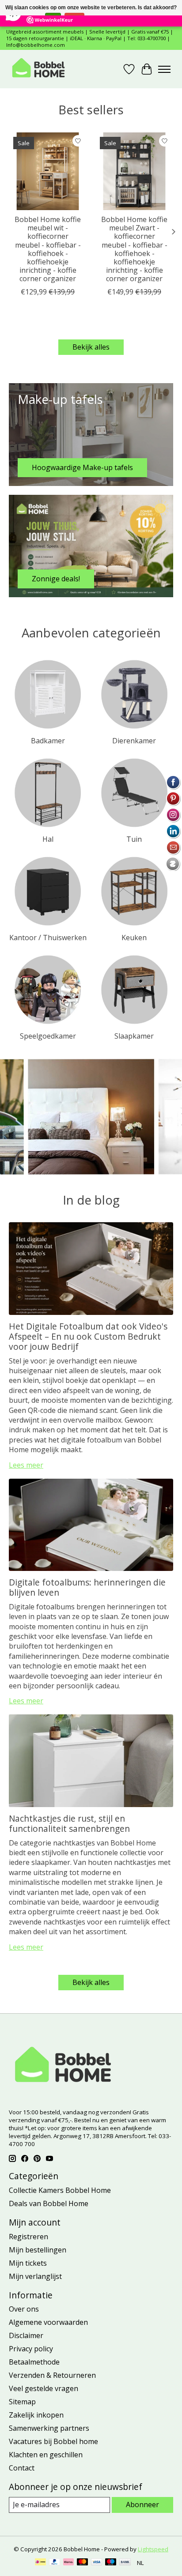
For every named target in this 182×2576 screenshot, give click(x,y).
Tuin (134, 839)
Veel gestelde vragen (44, 2388)
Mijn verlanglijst (35, 2276)
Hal (48, 839)
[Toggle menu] (164, 69)
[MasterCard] (83, 2563)
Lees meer (26, 1465)
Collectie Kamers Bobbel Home (60, 2190)
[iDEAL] (40, 2563)
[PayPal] (55, 2563)
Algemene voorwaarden (48, 2322)
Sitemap (22, 2402)
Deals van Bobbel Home (49, 2203)
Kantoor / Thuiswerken (48, 938)
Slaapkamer (134, 1036)
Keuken (134, 938)
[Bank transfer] (125, 2563)
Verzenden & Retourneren (52, 2375)
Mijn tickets (28, 2263)
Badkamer (48, 741)
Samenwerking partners (49, 2428)
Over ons (24, 2309)
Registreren (28, 2237)
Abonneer (142, 2504)
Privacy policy (31, 2349)
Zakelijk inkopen (36, 2415)
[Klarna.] (68, 2563)
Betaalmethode (34, 2362)
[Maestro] (111, 2563)
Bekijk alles (91, 347)
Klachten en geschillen (46, 2455)
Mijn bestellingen (38, 2250)
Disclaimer (26, 2335)
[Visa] (97, 2563)
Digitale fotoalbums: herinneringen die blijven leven (87, 1587)
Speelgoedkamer (48, 1036)
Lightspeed (153, 2549)
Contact (22, 2468)
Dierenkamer (134, 741)
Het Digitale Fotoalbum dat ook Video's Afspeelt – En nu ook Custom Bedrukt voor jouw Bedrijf (88, 1336)
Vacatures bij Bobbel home (53, 2441)
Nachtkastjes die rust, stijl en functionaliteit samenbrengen (69, 1823)
